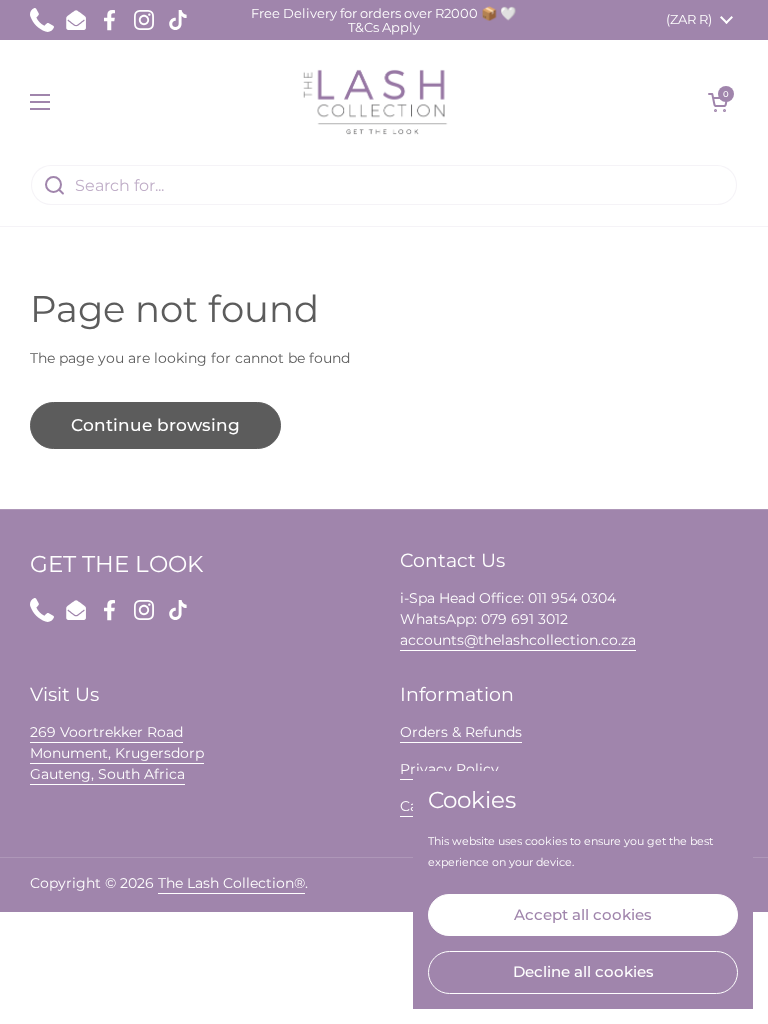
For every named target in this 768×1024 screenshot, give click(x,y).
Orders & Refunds (461, 732)
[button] (718, 102)
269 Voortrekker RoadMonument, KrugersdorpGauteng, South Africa (117, 753)
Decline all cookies (583, 971)
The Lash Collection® (231, 883)
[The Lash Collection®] (379, 102)
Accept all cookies (583, 914)
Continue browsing (155, 425)
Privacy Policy (449, 769)
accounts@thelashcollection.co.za (518, 640)
